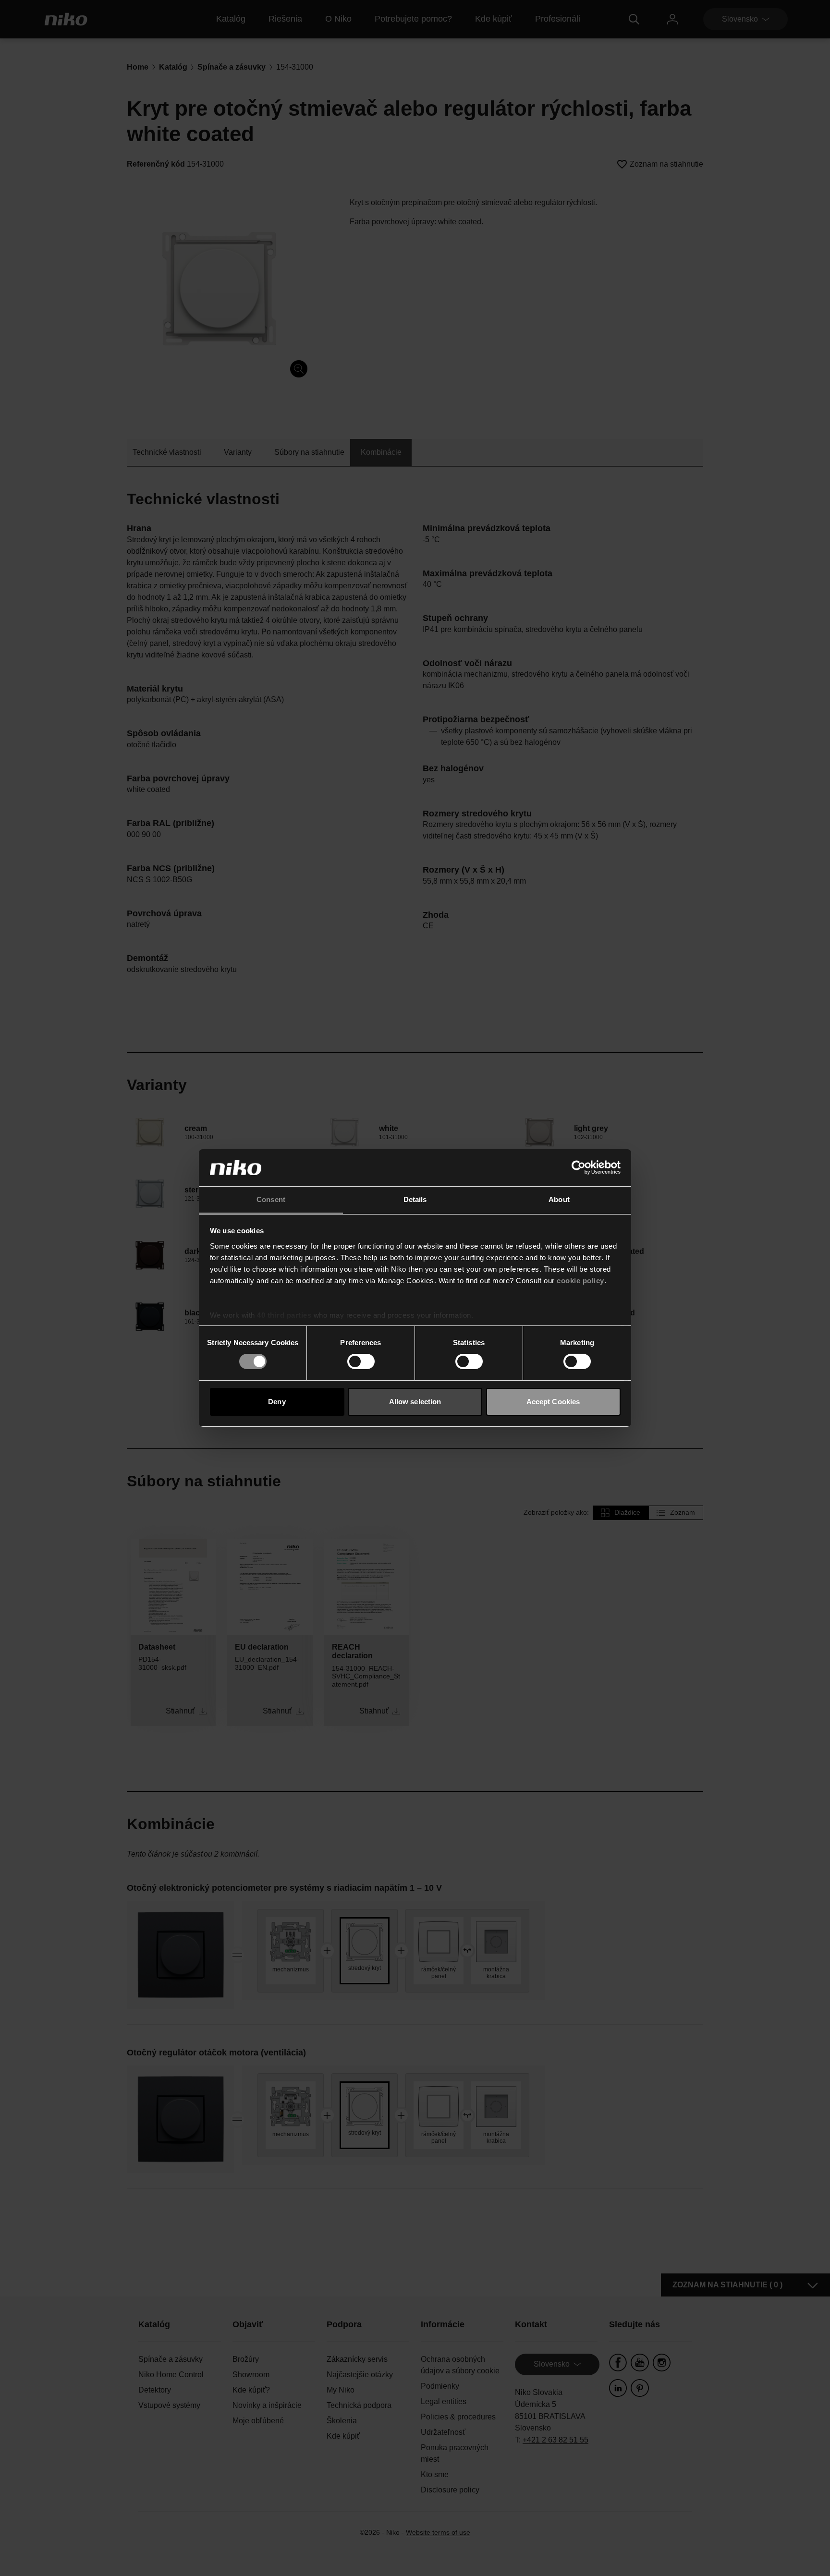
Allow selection (415, 1402)
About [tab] (559, 1199)
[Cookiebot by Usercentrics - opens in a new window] (579, 1167)
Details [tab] (415, 1199)
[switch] (361, 1361)
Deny (277, 1402)
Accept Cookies (553, 1402)
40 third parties (284, 1315)
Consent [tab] (271, 1199)
